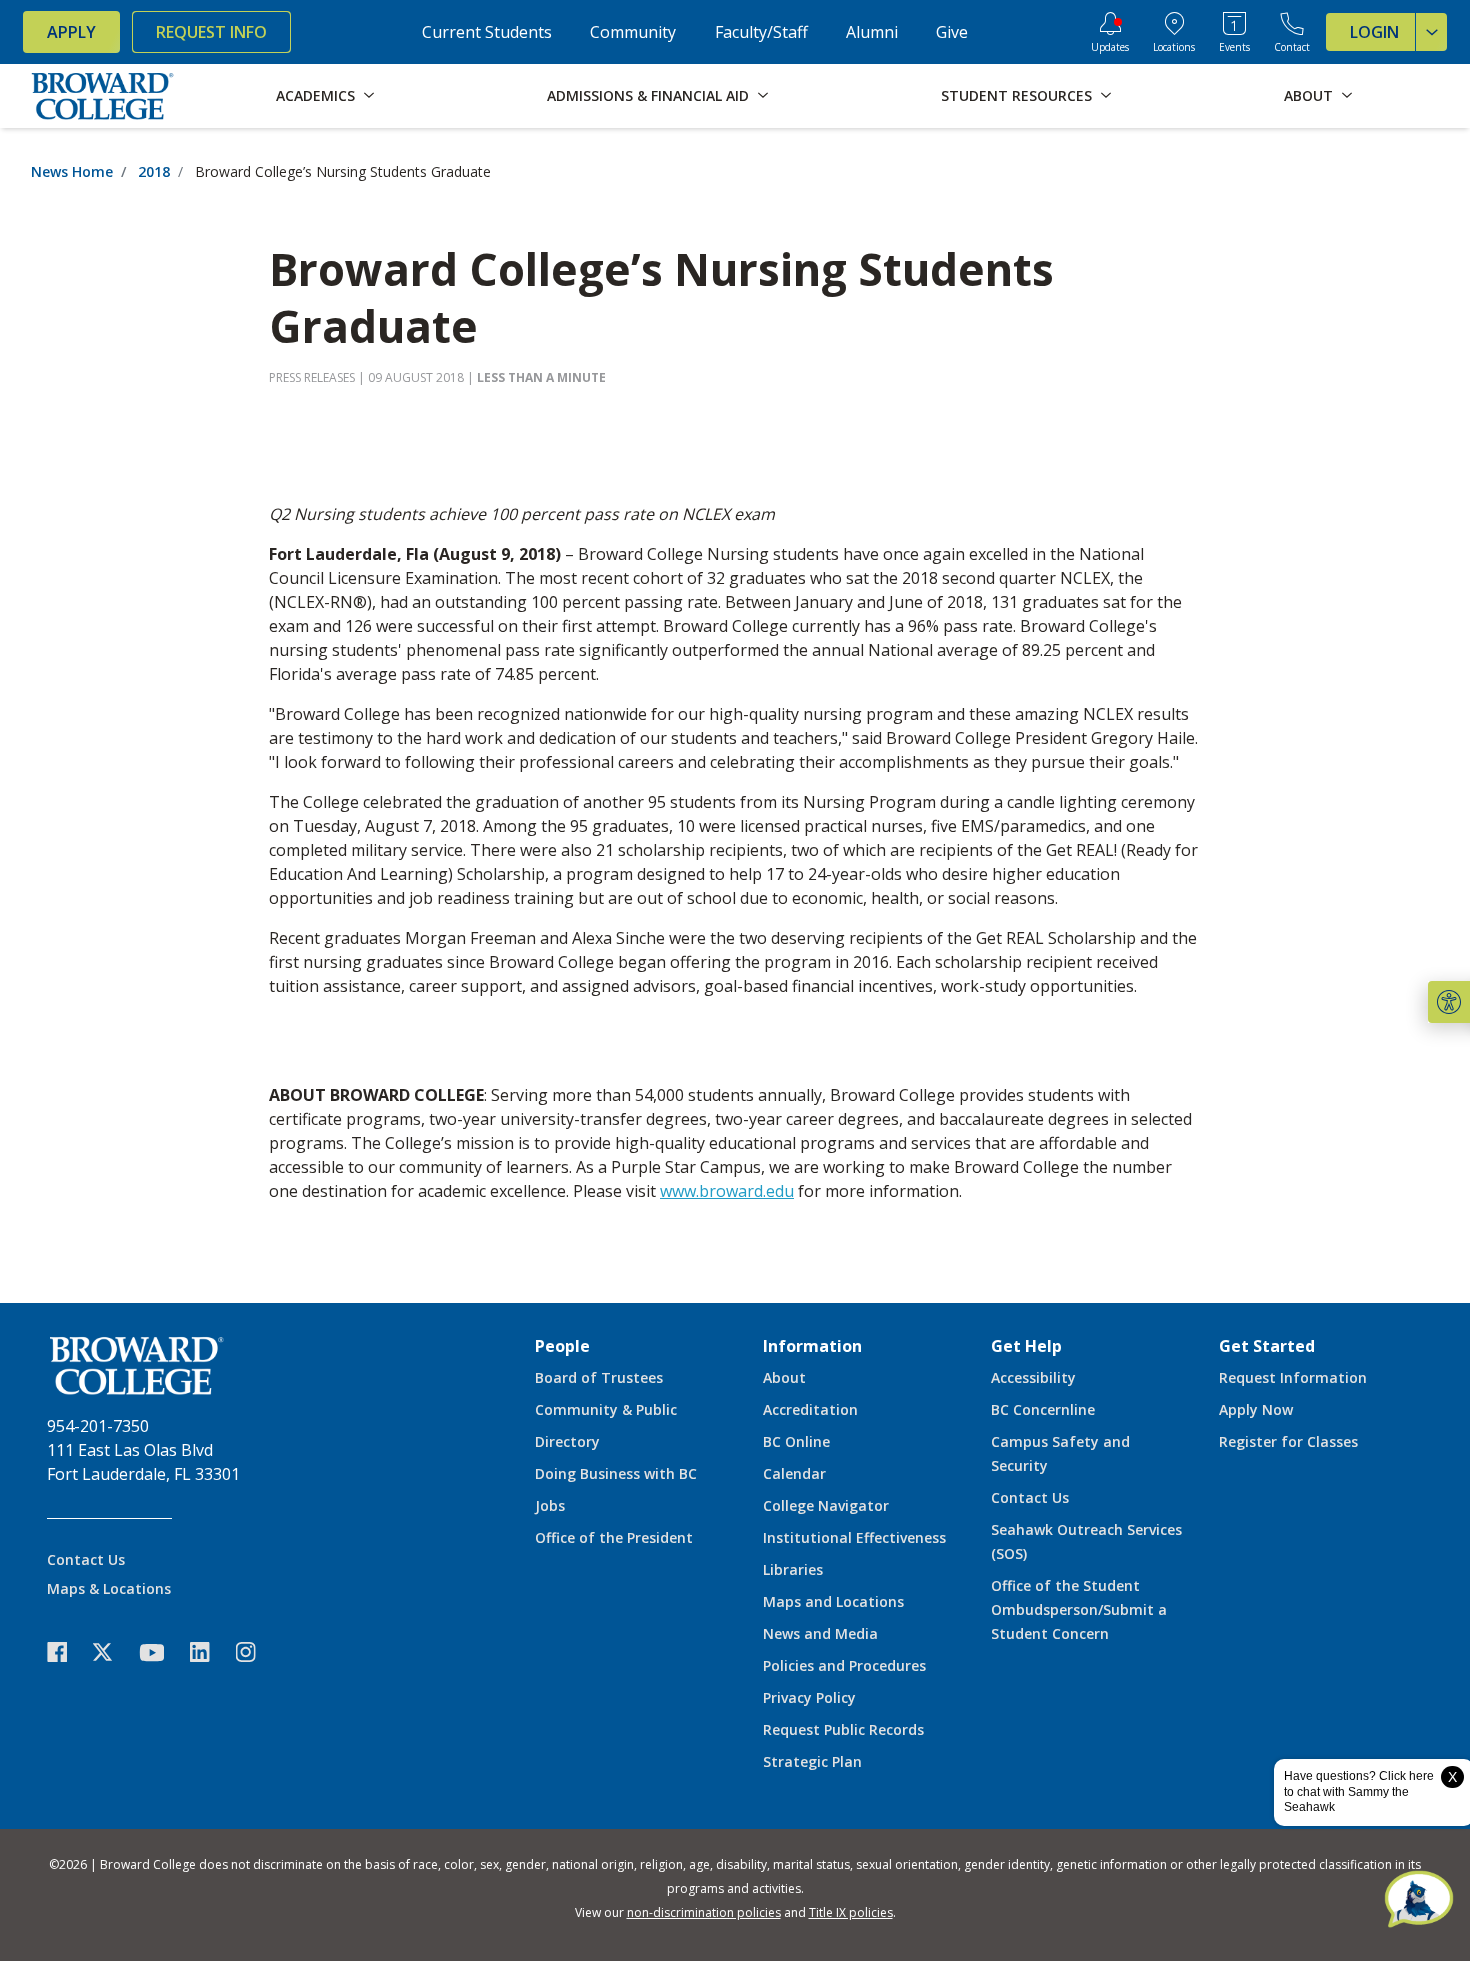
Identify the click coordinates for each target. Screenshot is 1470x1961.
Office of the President (614, 1537)
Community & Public (606, 1409)
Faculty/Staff (761, 32)
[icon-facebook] (67, 1652)
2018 (154, 171)
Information (812, 1346)
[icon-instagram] (256, 1652)
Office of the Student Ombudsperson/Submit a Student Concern (1079, 1609)
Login (1374, 32)
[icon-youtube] (161, 1652)
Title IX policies (851, 1912)
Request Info (211, 32)
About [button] (1308, 95)
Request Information (1293, 1377)
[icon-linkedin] (210, 1652)
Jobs (550, 1505)
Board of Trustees (599, 1377)
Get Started (1267, 1346)
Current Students (487, 32)
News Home (72, 171)
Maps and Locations (833, 1601)
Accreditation (810, 1409)
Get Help (1026, 1346)
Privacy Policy (809, 1697)
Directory (567, 1441)
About (784, 1377)
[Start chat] (1419, 1901)
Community (633, 32)
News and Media (820, 1633)
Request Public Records (843, 1729)
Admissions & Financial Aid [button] (648, 95)
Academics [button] (315, 95)
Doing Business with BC (616, 1473)
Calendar (794, 1473)
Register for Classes (1288, 1441)
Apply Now (1256, 1409)
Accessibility (1033, 1377)
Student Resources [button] (1016, 95)
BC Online (796, 1441)
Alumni (872, 32)
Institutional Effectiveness (854, 1537)
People (562, 1346)
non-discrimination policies (704, 1912)
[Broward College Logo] (103, 96)
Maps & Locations (109, 1588)
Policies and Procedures (844, 1665)
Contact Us (86, 1559)
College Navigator (826, 1505)
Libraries (793, 1569)
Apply (71, 32)
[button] (1449, 1002)
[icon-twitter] (113, 1652)
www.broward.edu (727, 1191)
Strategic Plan (812, 1761)
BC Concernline (1043, 1409)
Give (952, 32)
